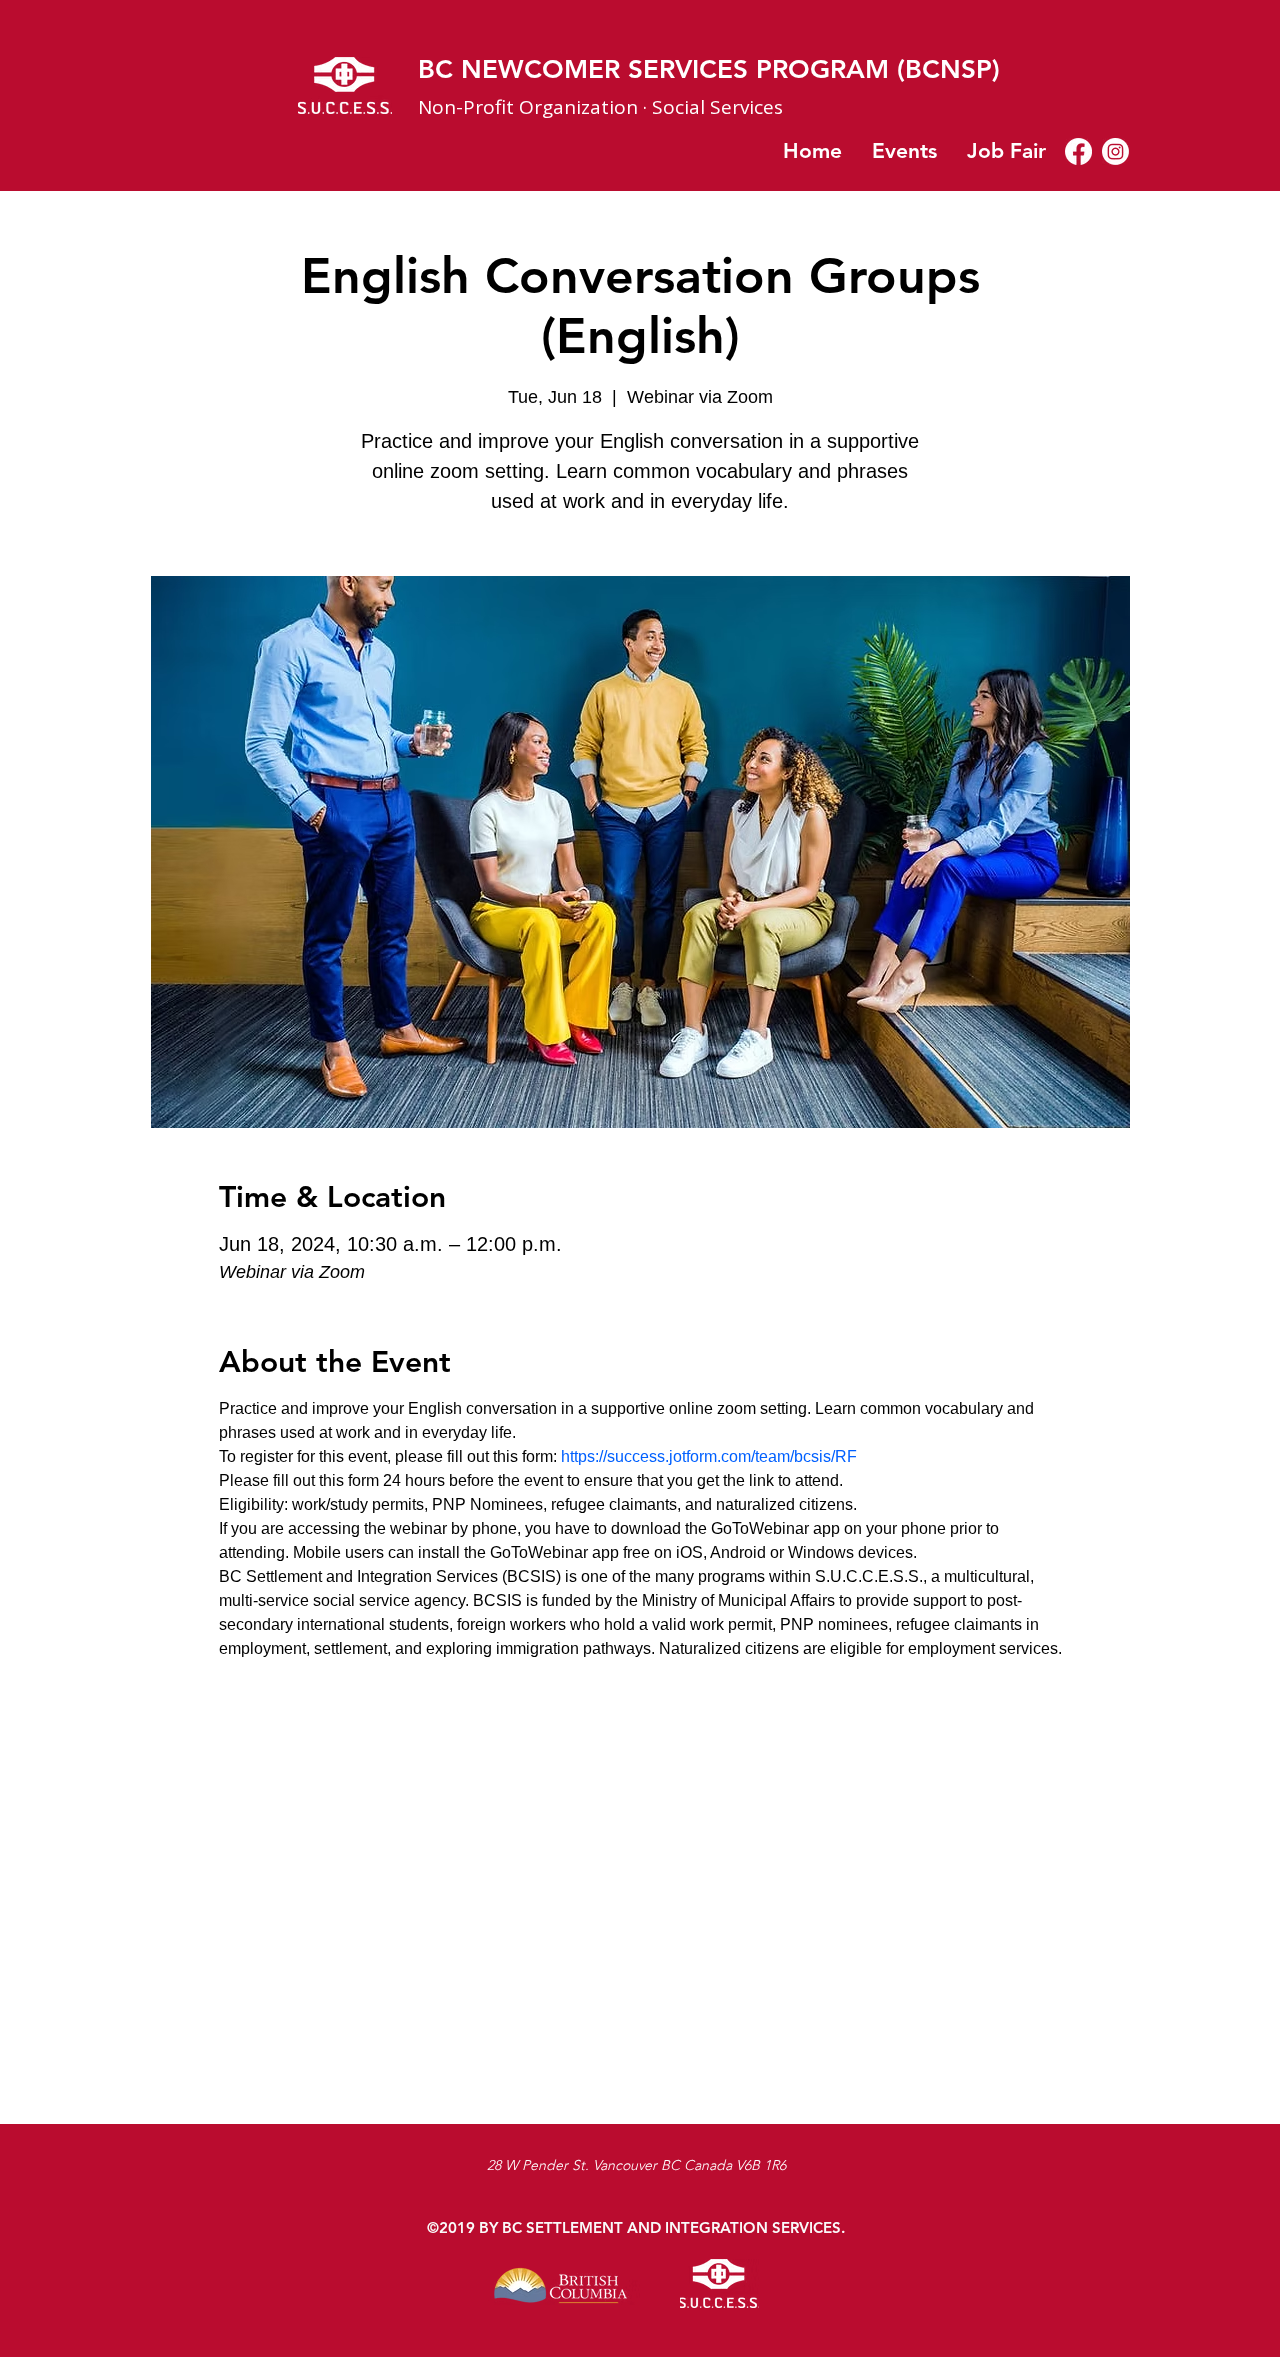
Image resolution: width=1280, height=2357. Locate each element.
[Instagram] (1115, 151)
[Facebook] (1078, 151)
